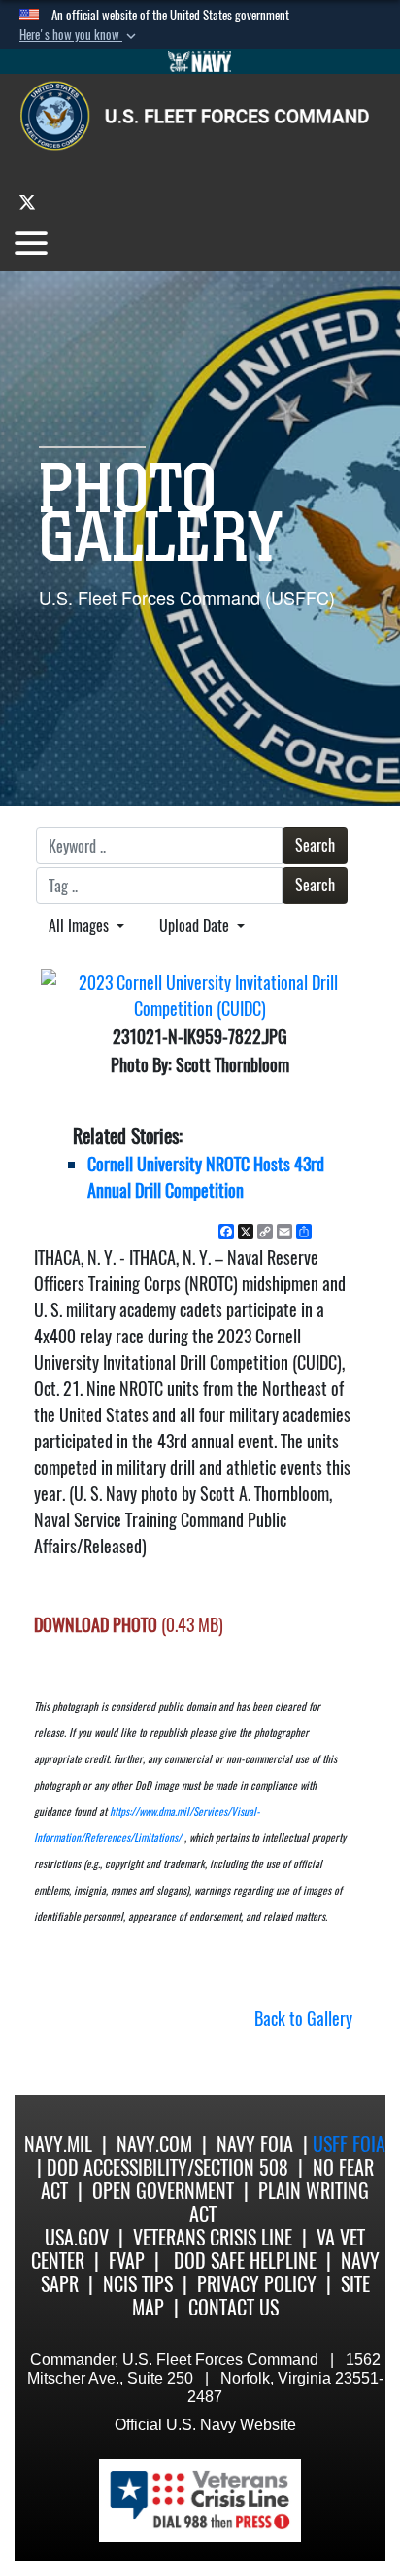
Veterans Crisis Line (213, 2237)
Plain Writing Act (280, 2202)
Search (315, 845)
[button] (80, 35)
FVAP (127, 2261)
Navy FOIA (255, 2144)
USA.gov (77, 2237)
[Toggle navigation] (31, 243)
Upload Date (196, 926)
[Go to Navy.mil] (200, 61)
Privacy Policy (257, 2284)
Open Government (163, 2191)
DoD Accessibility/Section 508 (167, 2167)
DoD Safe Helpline (245, 2261)
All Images (81, 926)
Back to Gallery (303, 2019)
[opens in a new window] (27, 202)
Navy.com (154, 2144)
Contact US (233, 2307)
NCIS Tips (138, 2284)
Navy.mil (58, 2144)
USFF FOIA (349, 2144)
